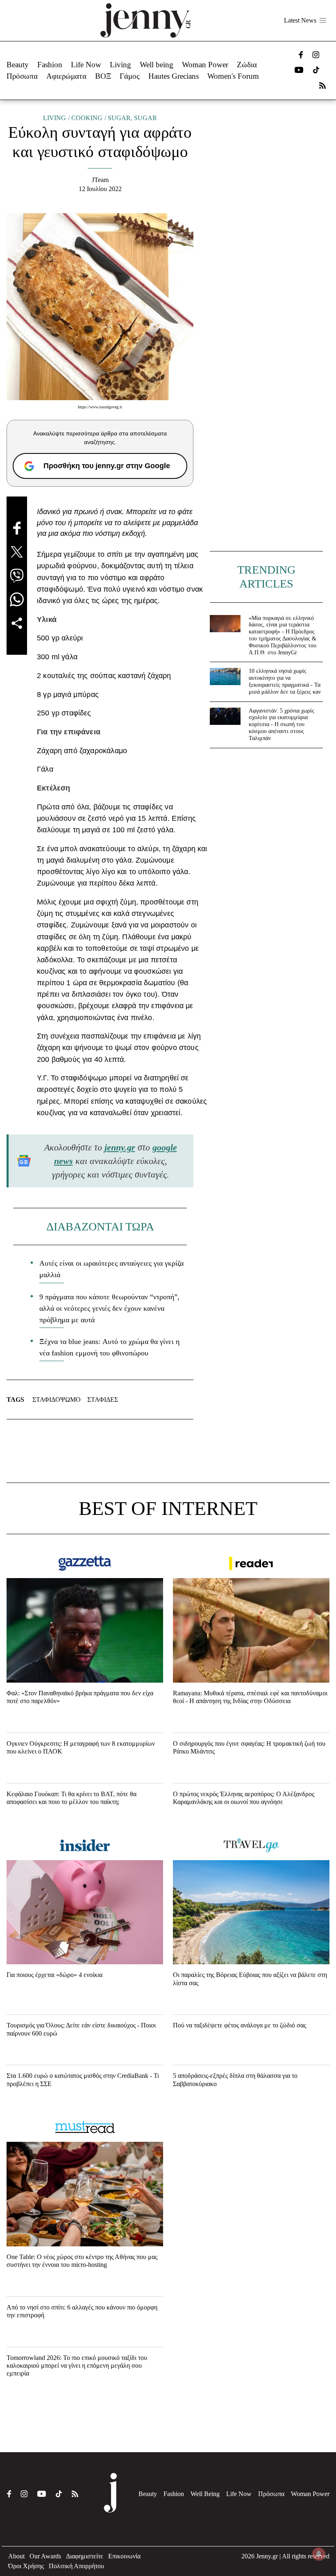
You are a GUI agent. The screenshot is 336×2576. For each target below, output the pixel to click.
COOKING (87, 118)
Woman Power (205, 65)
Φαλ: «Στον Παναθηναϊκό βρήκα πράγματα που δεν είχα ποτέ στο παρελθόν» (80, 1697)
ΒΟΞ (103, 76)
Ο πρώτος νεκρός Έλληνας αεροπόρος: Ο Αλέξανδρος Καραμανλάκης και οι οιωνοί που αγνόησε (244, 1798)
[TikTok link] (316, 70)
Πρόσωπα (22, 76)
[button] (323, 20)
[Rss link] (322, 85)
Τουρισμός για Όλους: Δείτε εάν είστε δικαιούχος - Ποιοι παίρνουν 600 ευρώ (81, 2029)
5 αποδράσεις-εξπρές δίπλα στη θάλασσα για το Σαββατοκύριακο (235, 2079)
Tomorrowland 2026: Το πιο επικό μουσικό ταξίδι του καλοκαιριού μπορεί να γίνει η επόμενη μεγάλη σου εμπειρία (77, 2365)
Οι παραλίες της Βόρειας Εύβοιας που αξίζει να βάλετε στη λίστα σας (250, 1979)
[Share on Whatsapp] (17, 599)
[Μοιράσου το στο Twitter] (17, 552)
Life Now (86, 65)
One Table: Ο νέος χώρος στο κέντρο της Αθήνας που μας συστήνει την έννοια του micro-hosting (82, 2261)
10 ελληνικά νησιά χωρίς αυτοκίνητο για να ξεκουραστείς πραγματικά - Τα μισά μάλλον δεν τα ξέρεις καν (285, 681)
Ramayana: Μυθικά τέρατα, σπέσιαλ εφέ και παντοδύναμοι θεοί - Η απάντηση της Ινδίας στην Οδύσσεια (250, 1697)
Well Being (205, 2494)
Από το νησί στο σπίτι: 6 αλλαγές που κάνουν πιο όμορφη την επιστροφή (82, 2311)
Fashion (50, 65)
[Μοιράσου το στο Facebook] (17, 528)
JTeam (100, 180)
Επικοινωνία (124, 2556)
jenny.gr (120, 1147)
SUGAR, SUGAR (132, 118)
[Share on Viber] (17, 576)
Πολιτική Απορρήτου (76, 2566)
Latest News (300, 20)
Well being (157, 65)
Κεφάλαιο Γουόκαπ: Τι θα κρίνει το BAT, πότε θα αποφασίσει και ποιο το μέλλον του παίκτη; (72, 1798)
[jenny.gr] (145, 20)
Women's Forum (233, 76)
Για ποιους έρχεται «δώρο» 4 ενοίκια (54, 1975)
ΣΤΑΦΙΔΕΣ (103, 1400)
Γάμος (130, 76)
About (16, 2556)
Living (120, 65)
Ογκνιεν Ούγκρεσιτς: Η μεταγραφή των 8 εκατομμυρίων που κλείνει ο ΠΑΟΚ (81, 1747)
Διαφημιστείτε (85, 2556)
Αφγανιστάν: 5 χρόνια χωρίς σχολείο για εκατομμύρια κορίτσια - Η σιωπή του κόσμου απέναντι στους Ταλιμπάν (282, 724)
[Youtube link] (299, 70)
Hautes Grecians (174, 76)
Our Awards (45, 2556)
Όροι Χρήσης (26, 2566)
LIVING (54, 118)
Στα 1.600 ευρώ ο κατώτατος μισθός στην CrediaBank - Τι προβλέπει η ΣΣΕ (83, 2079)
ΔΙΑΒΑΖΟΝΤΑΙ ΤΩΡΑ (100, 1227)
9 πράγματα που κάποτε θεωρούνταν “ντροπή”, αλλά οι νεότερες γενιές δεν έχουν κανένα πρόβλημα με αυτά (109, 1308)
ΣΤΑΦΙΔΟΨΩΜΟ (57, 1400)
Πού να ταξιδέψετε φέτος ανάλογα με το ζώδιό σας (240, 2025)
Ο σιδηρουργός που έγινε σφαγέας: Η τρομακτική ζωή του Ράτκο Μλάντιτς (249, 1747)
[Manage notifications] (319, 2554)
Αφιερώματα (66, 76)
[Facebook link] (301, 55)
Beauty (18, 65)
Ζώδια (247, 65)
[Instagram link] (316, 55)
